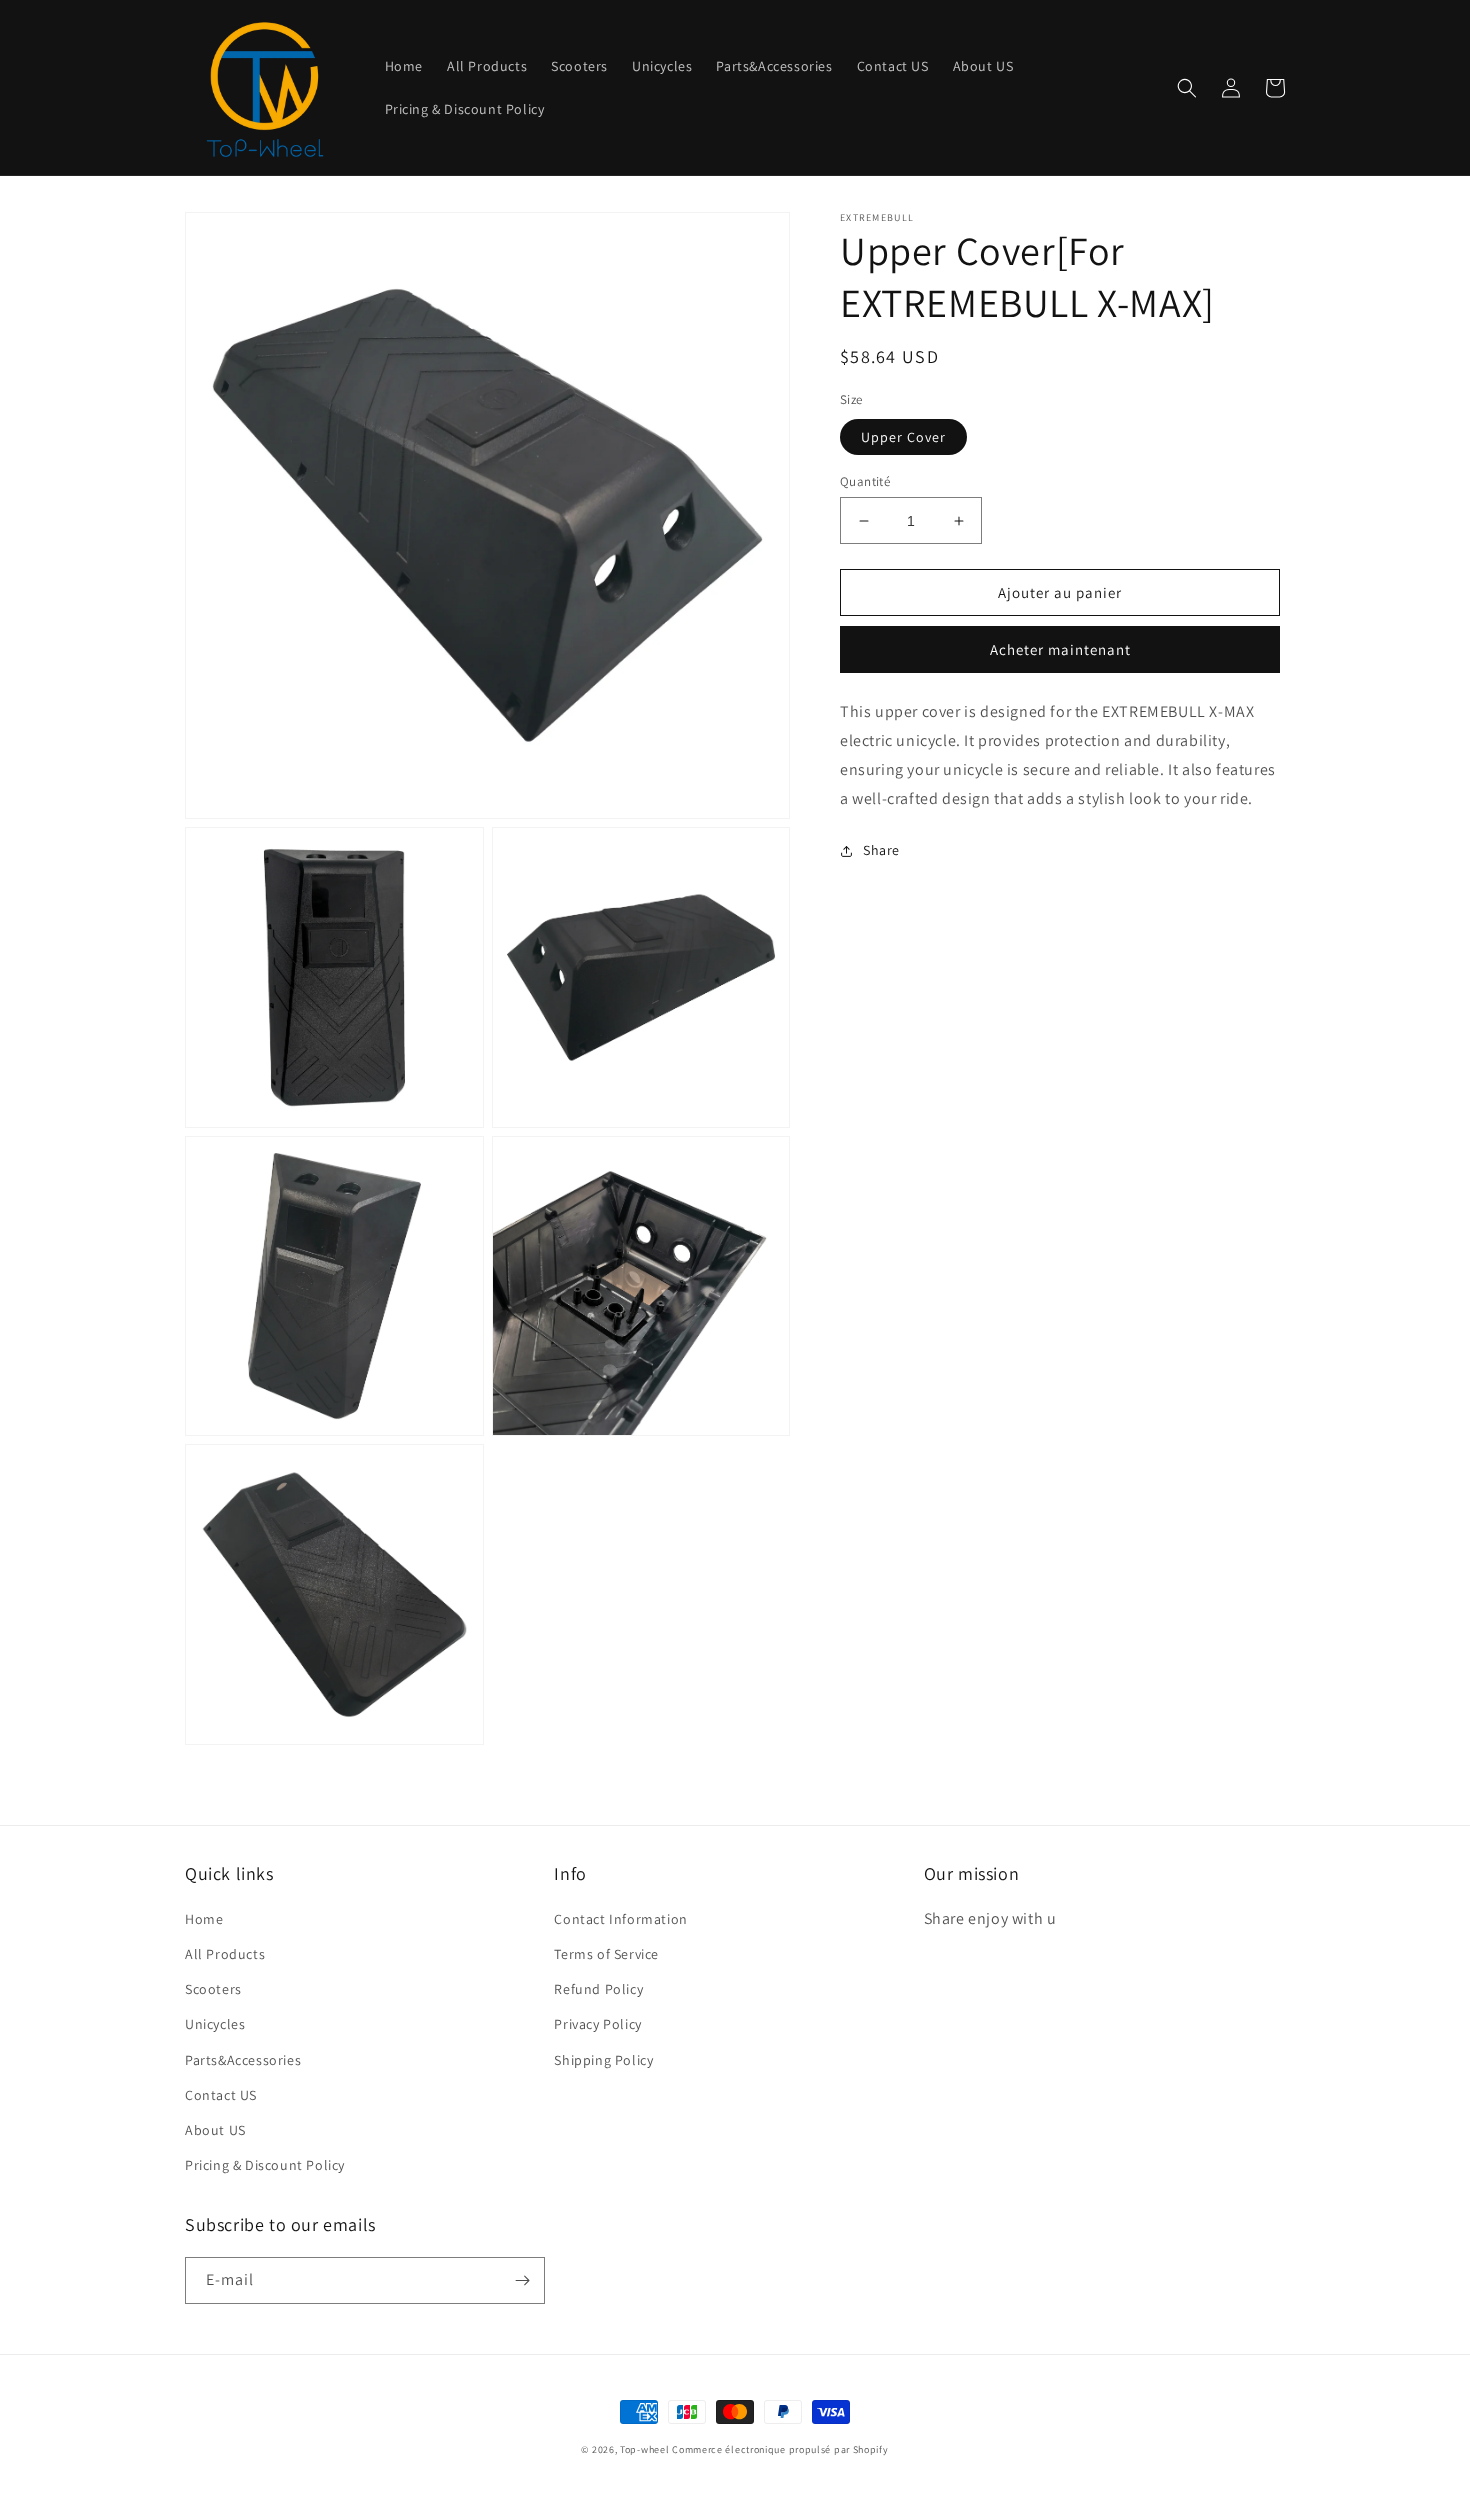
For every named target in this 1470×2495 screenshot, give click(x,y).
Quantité (865, 481)
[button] (1187, 88)
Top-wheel (644, 2449)
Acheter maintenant (1060, 649)
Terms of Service (606, 1954)
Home (204, 1919)
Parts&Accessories (243, 2060)
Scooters (213, 1989)
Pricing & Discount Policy (265, 2165)
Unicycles (215, 2024)
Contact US (221, 2095)
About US (215, 2130)
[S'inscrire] (522, 2280)
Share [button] (881, 850)
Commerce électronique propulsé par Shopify (780, 2449)
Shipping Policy (603, 2060)
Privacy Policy (597, 2024)
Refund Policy (598, 1989)
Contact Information (620, 1919)
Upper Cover (903, 437)
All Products (225, 1954)
